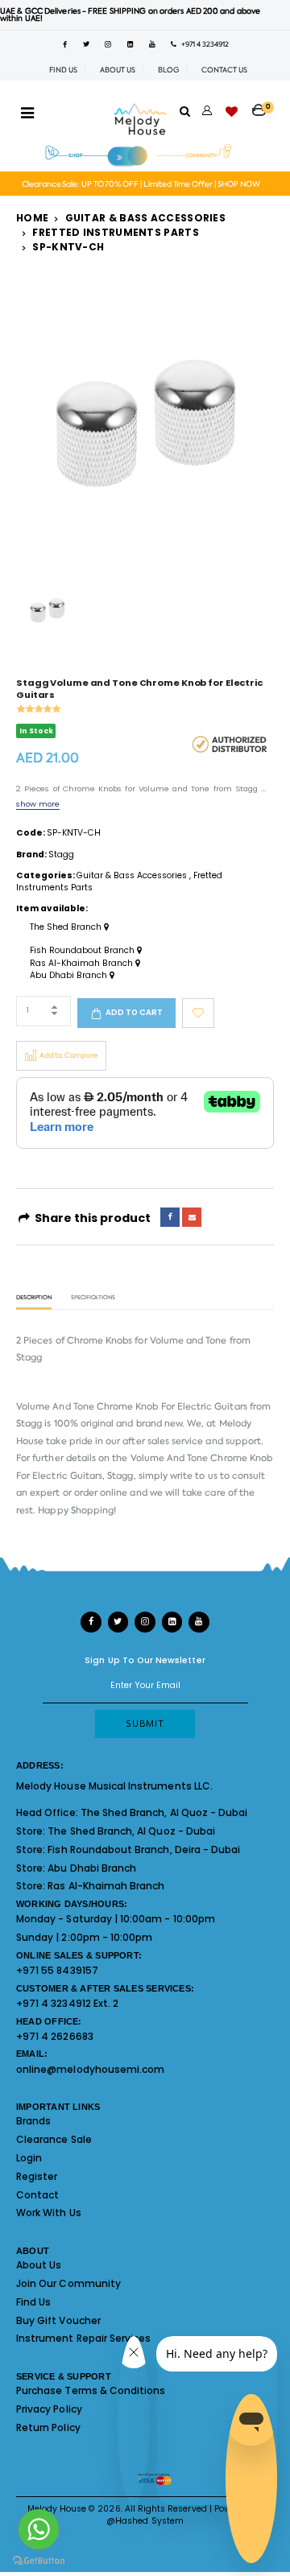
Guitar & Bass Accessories (146, 218)
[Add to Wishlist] (198, 1013)
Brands (33, 2121)
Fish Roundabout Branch (83, 951)
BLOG (168, 70)
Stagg (61, 855)
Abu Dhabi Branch (70, 976)
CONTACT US (224, 70)
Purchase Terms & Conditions (91, 2390)
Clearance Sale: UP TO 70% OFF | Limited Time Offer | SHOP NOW (141, 184)
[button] (263, 105)
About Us (39, 2265)
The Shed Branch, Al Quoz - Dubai (164, 1812)
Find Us (33, 2302)
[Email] (192, 1217)
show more (38, 804)
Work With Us (49, 2213)
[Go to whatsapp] (39, 2529)
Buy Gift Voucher (58, 2320)
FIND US (63, 70)
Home (32, 218)
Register (37, 2176)
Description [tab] (34, 1298)
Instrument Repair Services (83, 2338)
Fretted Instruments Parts (116, 232)
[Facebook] (170, 1217)
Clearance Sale (54, 2139)
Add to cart (134, 1012)
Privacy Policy (49, 2409)
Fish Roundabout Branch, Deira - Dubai (144, 1849)
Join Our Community (68, 2283)
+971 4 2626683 (55, 2036)
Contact (37, 2195)
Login (29, 2158)
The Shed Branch (67, 927)
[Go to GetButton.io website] (39, 2560)
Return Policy (48, 2427)
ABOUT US (118, 70)
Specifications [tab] (93, 1298)
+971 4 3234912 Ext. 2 (67, 2003)
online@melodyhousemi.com (90, 2069)
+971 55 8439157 (57, 1970)
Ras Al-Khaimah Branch (83, 964)
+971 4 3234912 (203, 44)
